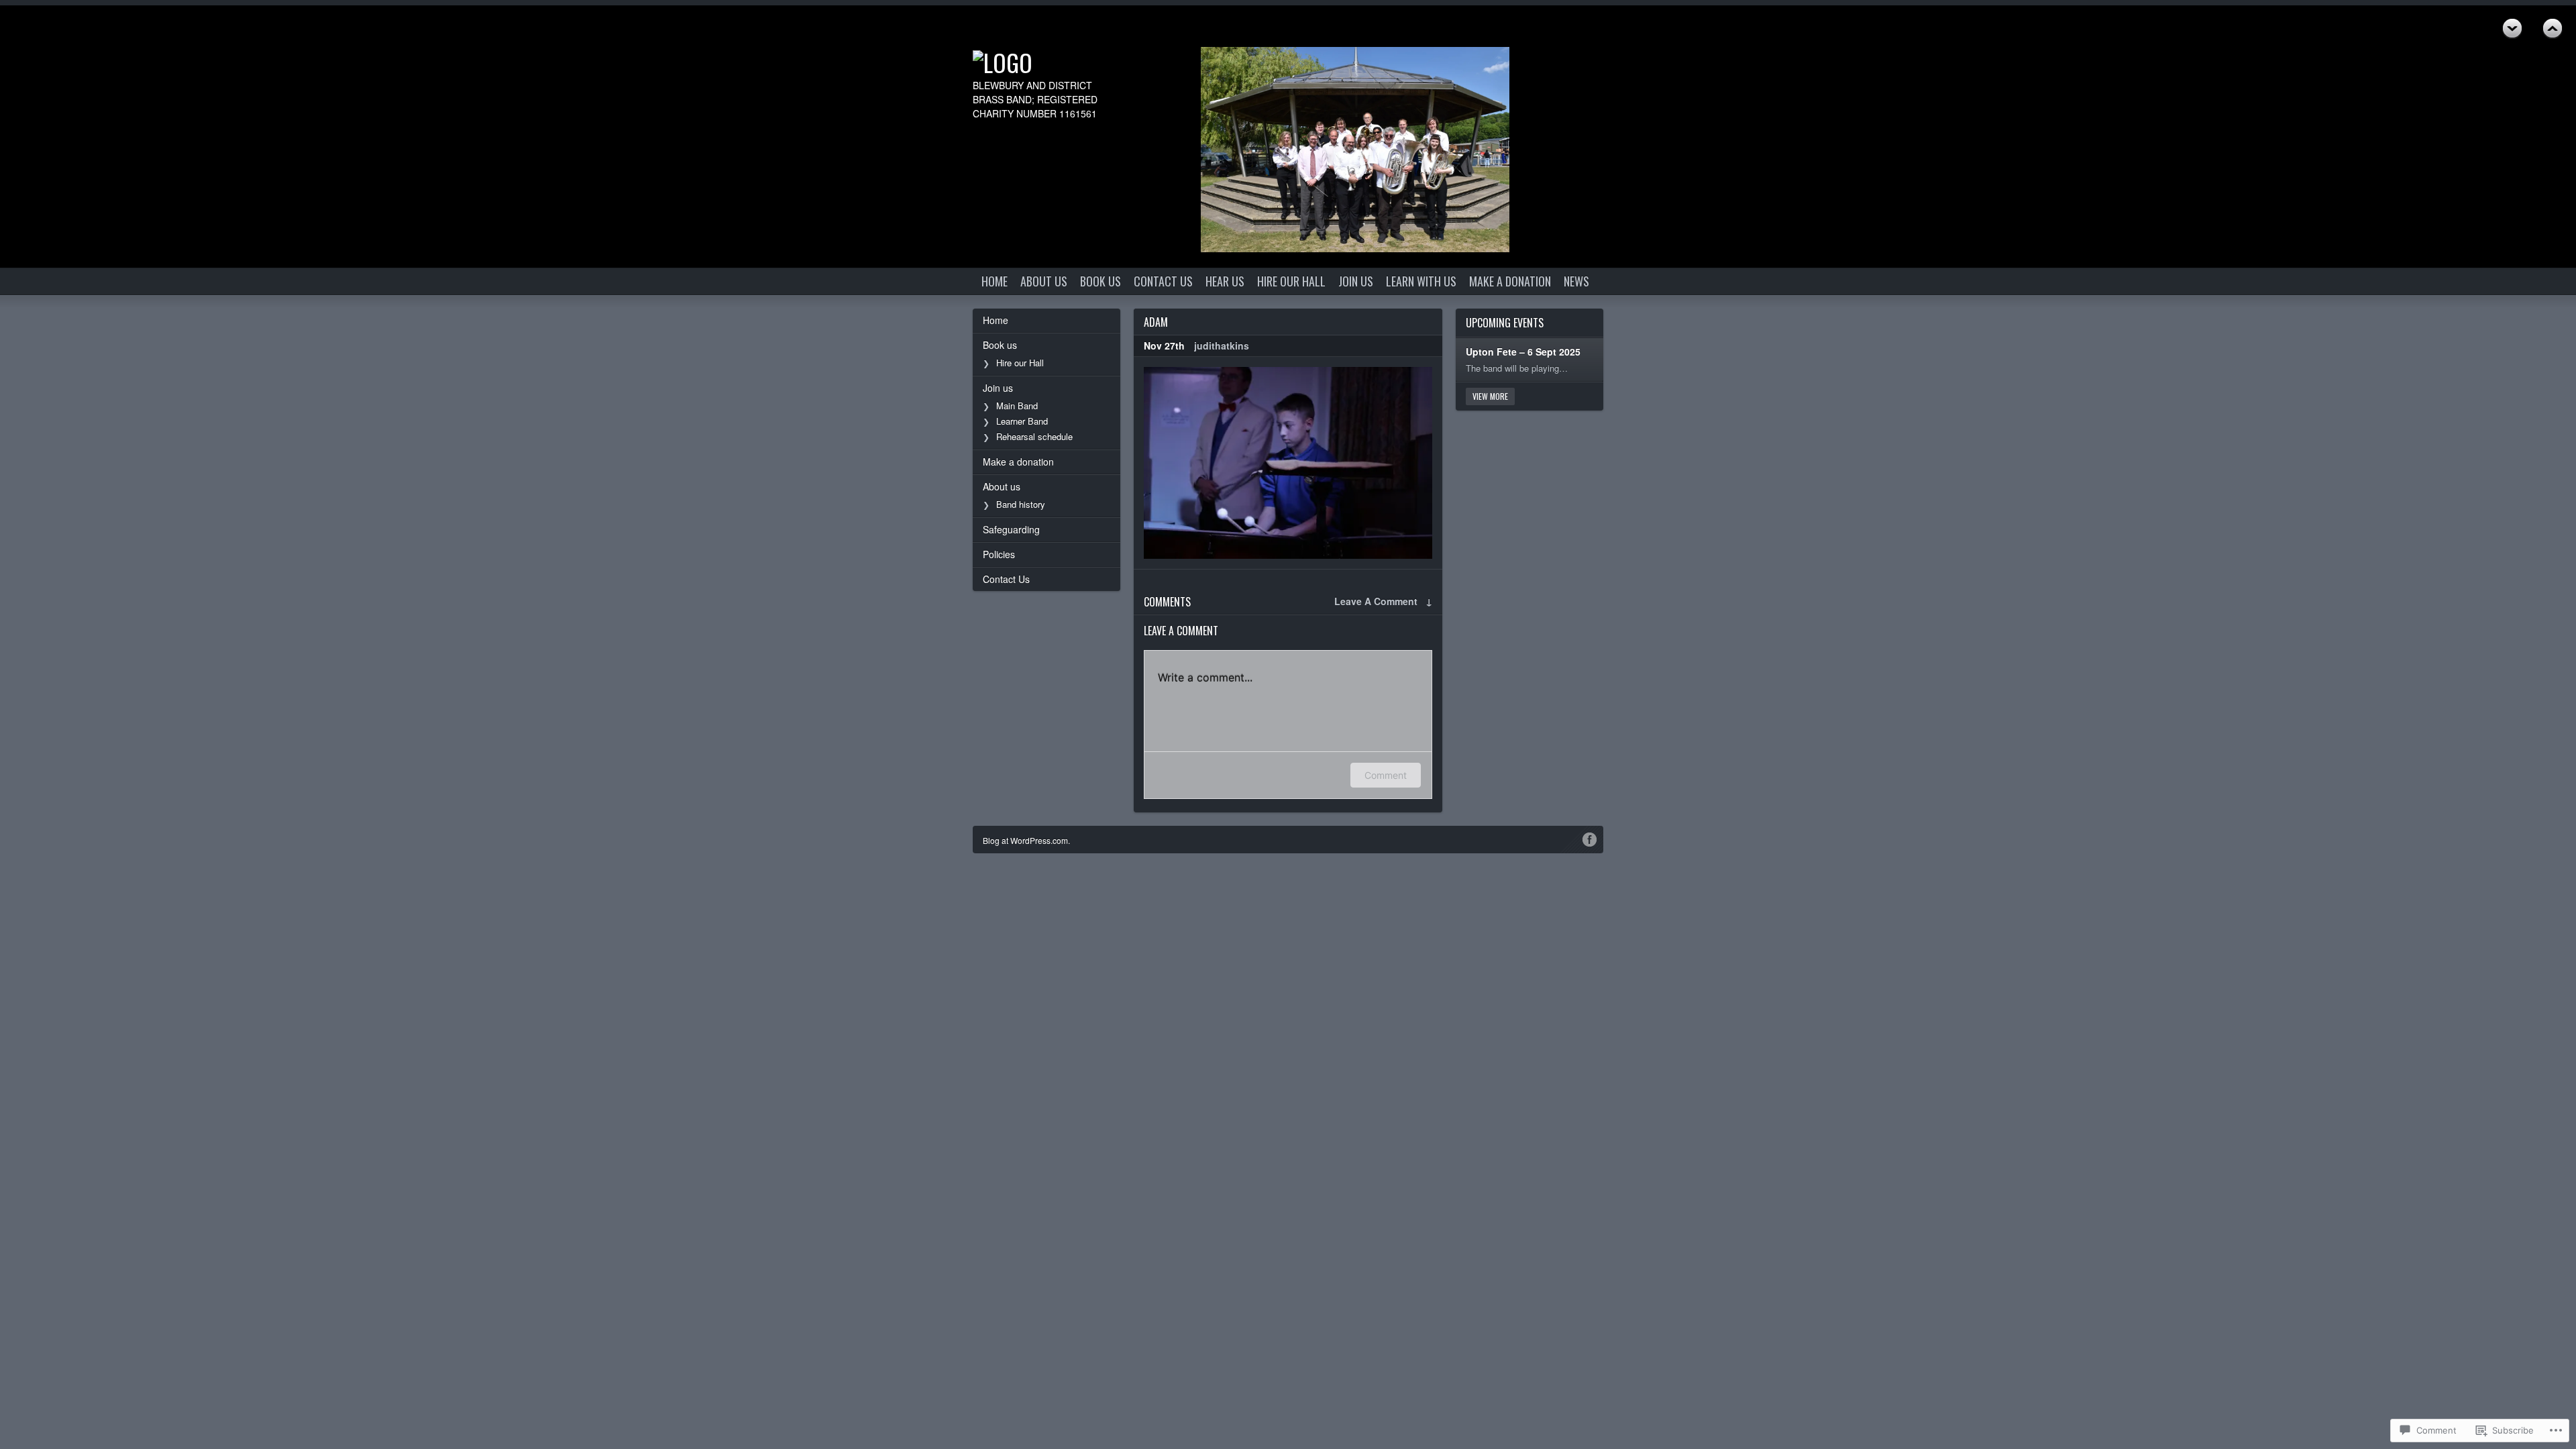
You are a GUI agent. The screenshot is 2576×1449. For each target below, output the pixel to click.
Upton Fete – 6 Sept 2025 (1523, 352)
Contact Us (1163, 281)
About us (1044, 281)
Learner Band (1022, 421)
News (1576, 281)
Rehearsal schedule (1034, 436)
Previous (2512, 29)
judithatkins (1222, 345)
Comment (1386, 775)
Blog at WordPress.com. (1026, 840)
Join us (1356, 281)
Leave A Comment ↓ (1383, 601)
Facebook (1590, 839)
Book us (1101, 281)
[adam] (1288, 463)
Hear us (1225, 281)
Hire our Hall (1291, 281)
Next (2553, 29)
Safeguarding (1011, 529)
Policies (999, 554)
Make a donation (1510, 281)
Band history (1021, 504)
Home (995, 281)
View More (1490, 396)
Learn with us (1421, 281)
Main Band (1017, 406)
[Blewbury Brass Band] (1046, 62)
